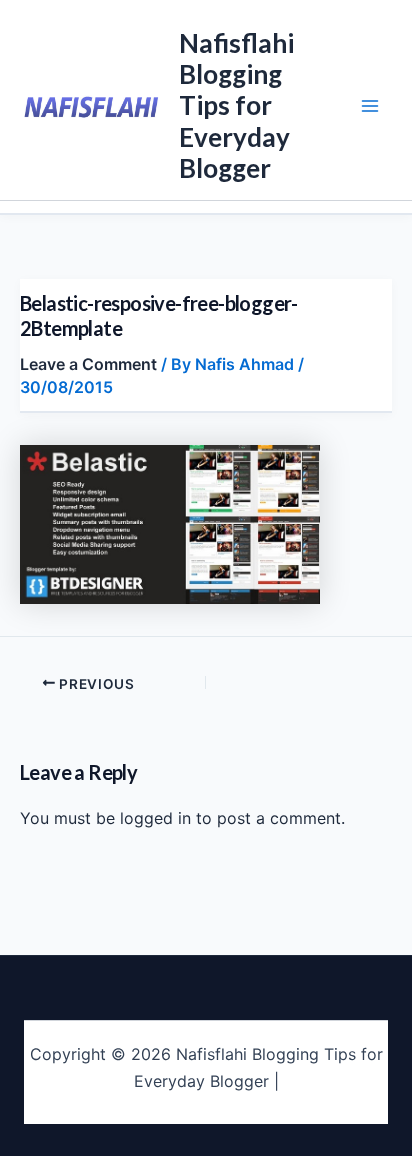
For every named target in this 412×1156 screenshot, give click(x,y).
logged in (155, 818)
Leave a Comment (88, 364)
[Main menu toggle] (370, 106)
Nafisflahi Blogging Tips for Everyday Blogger (236, 105)
